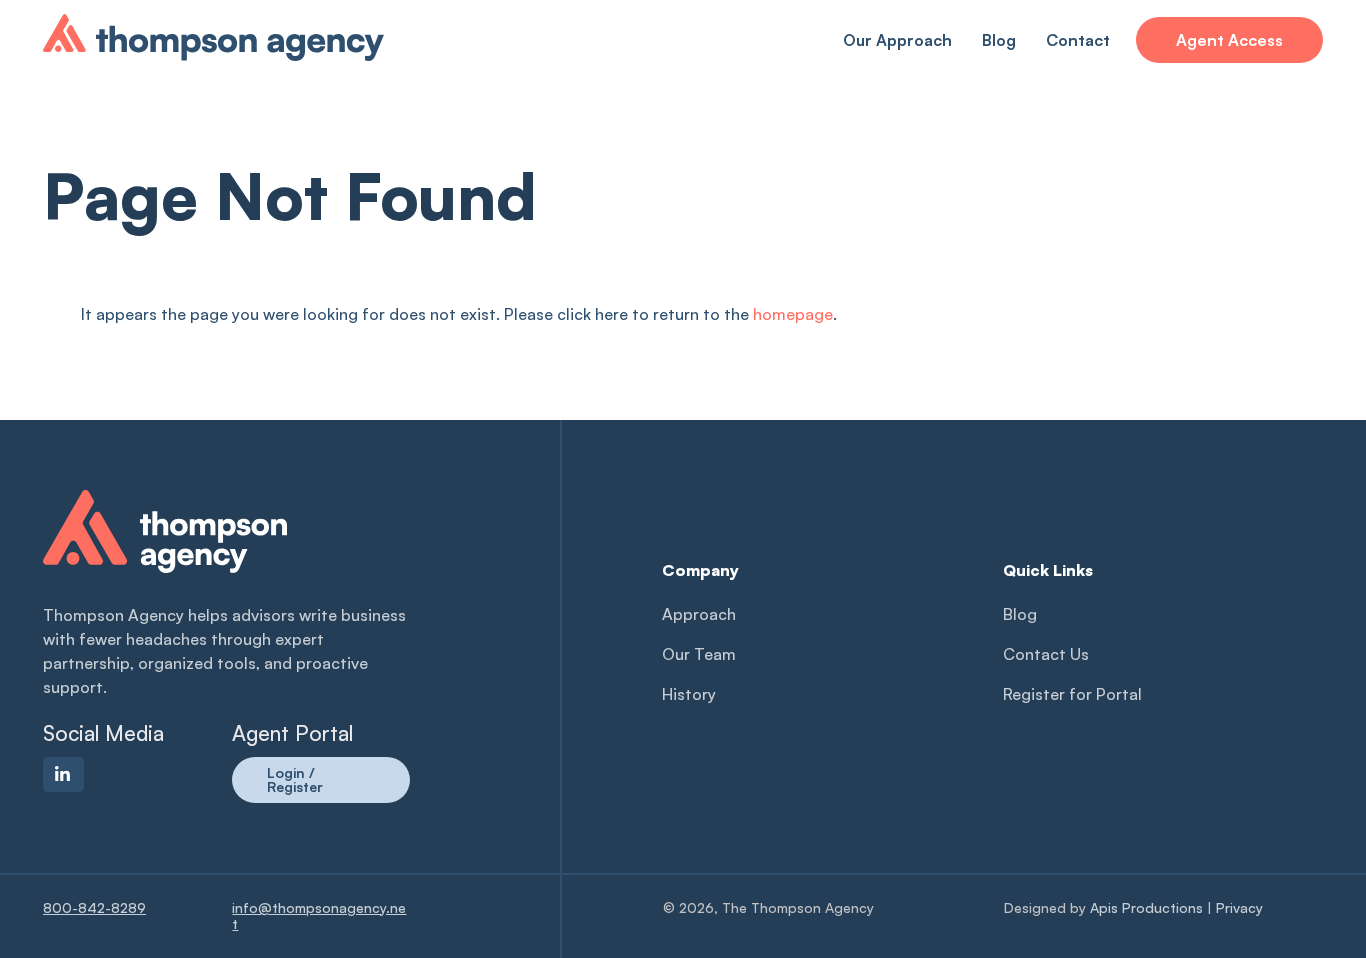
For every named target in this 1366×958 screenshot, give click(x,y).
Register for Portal (1072, 694)
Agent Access (1229, 40)
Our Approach (897, 40)
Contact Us (1046, 654)
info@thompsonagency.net (319, 916)
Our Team (699, 654)
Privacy (1239, 907)
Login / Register (295, 779)
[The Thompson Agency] (213, 51)
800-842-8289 (94, 907)
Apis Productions (1146, 907)
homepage (793, 314)
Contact (1078, 40)
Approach (699, 614)
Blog (999, 40)
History (689, 694)
